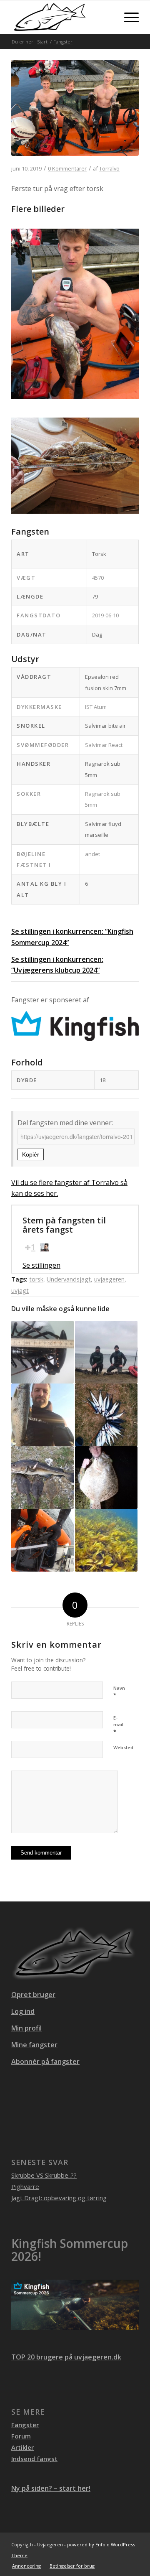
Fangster (25, 2425)
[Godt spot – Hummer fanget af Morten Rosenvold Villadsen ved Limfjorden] (42, 1540)
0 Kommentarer (67, 168)
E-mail (118, 1725)
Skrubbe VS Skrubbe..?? (44, 2175)
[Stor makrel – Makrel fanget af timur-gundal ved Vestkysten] (106, 1415)
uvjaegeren (109, 1279)
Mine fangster (34, 2045)
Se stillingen (41, 1265)
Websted (123, 1747)
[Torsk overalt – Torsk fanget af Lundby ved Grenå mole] (42, 1478)
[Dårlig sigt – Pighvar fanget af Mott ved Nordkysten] (106, 1478)
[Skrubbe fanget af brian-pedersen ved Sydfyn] (42, 1415)
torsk (36, 1279)
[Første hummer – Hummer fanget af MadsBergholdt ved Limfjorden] (42, 1352)
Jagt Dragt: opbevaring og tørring (59, 2198)
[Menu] (127, 17)
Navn (119, 1692)
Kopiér (31, 1154)
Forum (21, 2436)
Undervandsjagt (69, 1279)
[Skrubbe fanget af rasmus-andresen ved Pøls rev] (106, 1540)
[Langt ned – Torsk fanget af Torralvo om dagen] (75, 113)
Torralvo (109, 168)
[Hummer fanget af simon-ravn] (106, 1352)
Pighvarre (25, 2186)
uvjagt (20, 1291)
